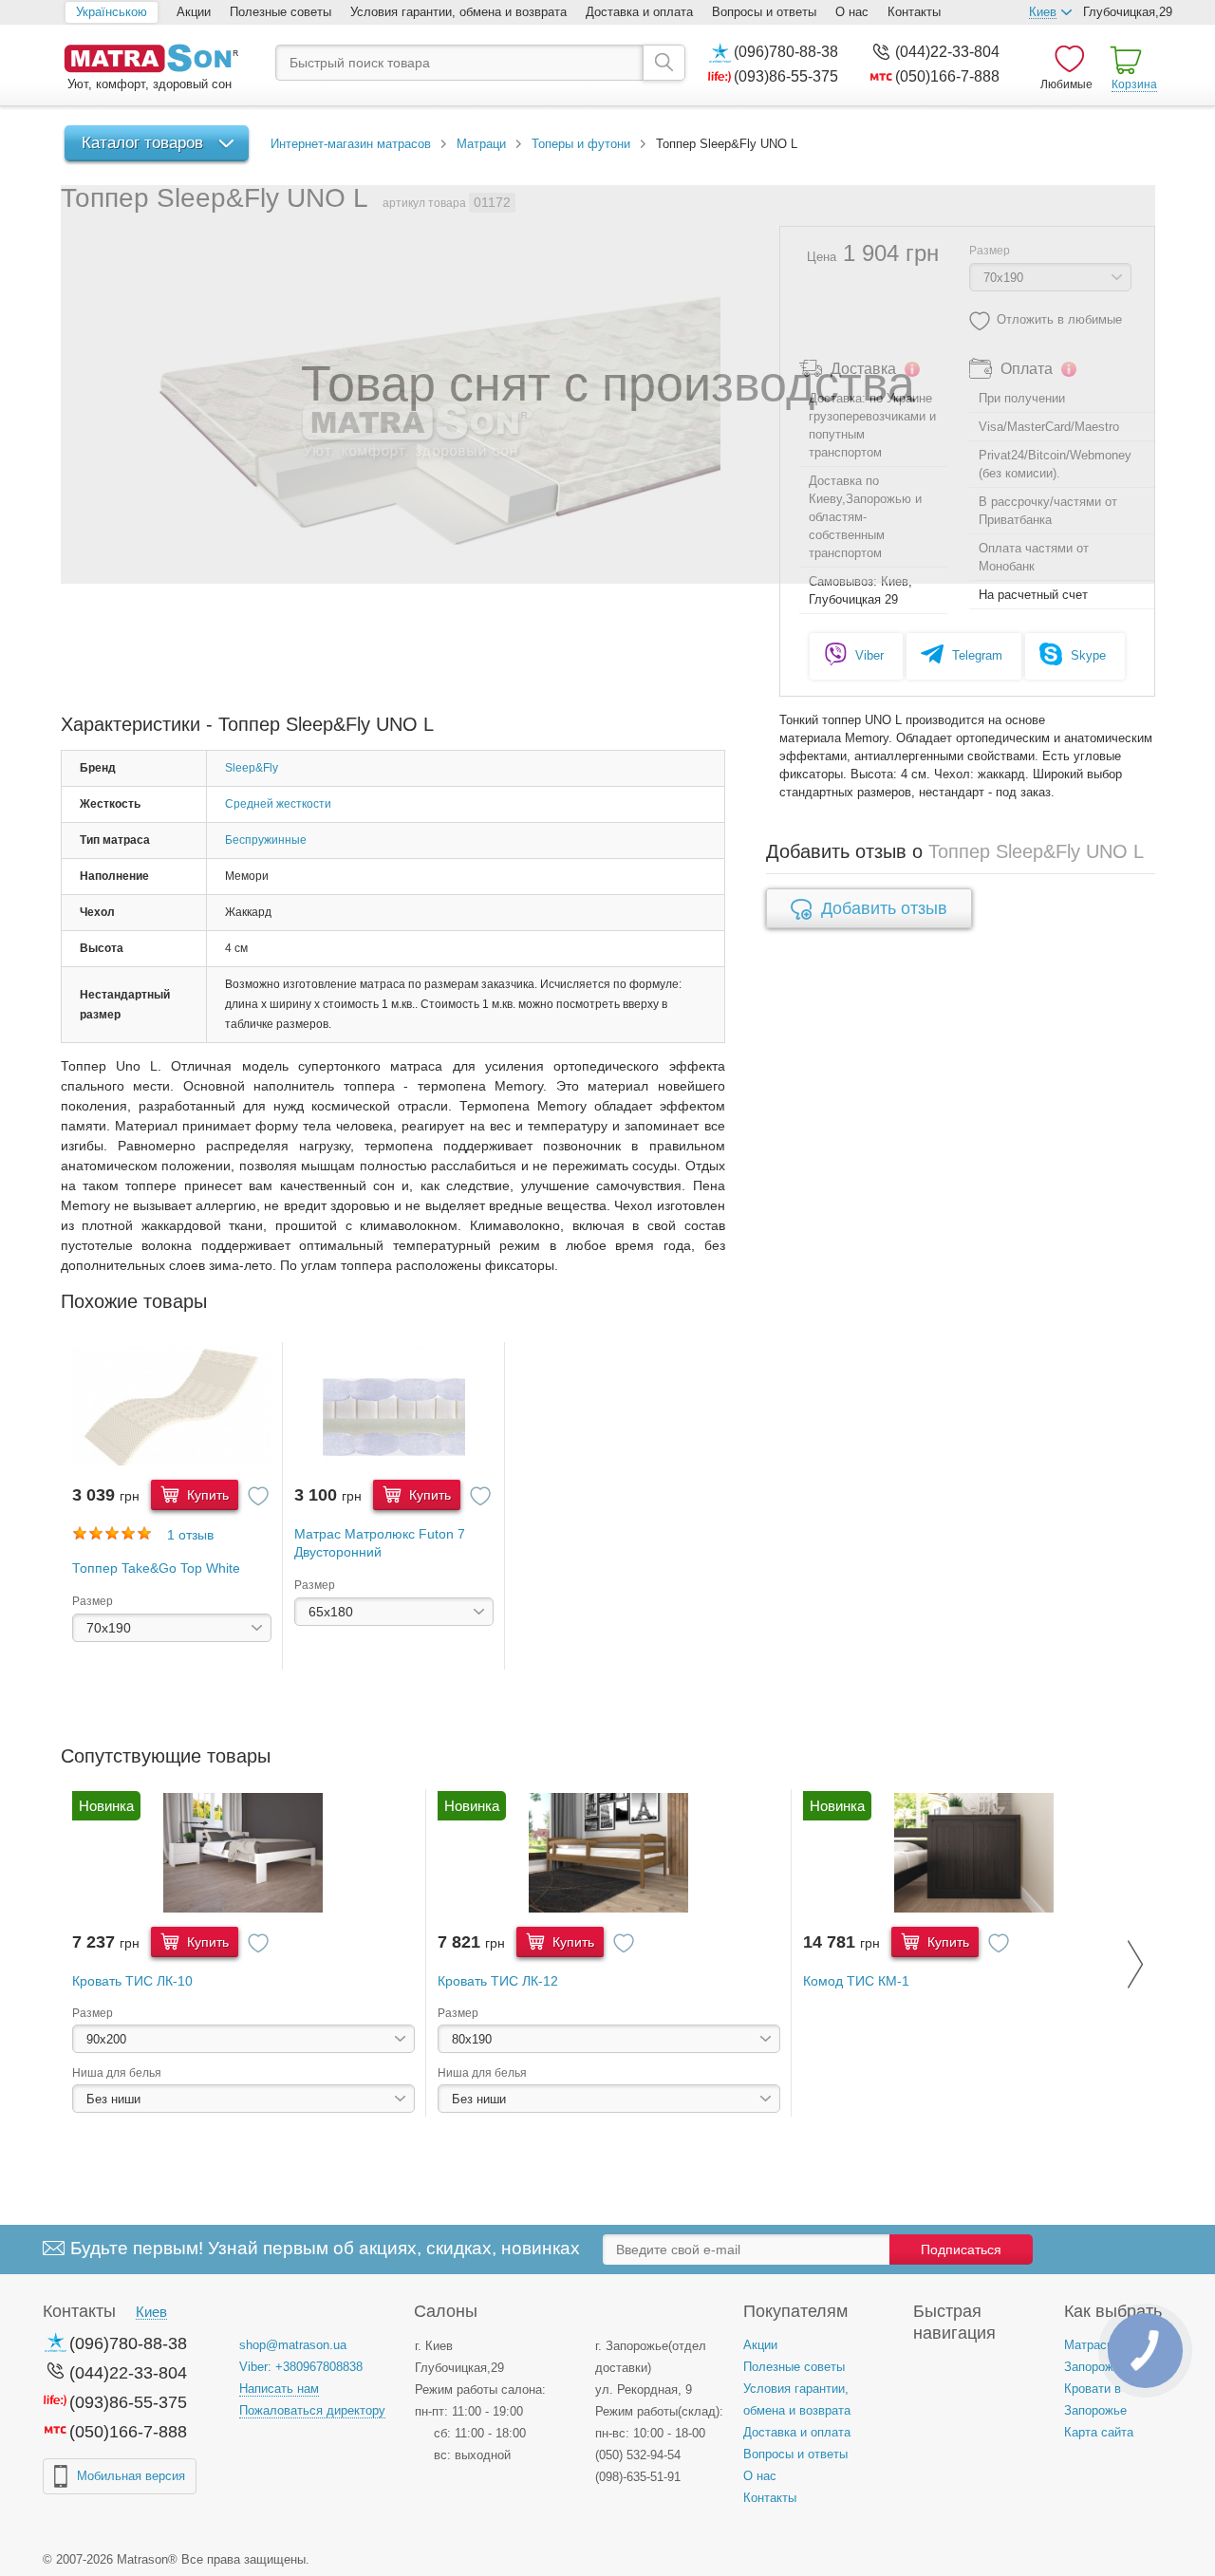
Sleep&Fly (252, 768)
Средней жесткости (278, 804)
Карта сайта (1099, 2432)
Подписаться (961, 2249)
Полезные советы (280, 12)
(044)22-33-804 (947, 52)
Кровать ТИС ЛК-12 (498, 1981)
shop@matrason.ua (293, 2345)
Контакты (914, 12)
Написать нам (279, 2389)
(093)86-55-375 (786, 76)
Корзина (1134, 84)
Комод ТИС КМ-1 (856, 1981)
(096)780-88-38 (786, 52)
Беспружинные (266, 840)
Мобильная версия (131, 2476)
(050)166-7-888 (947, 76)
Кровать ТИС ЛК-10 (132, 1981)
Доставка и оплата (639, 12)
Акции (194, 12)
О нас (852, 12)
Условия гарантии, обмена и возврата (458, 12)
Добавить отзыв (884, 908)
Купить (206, 1495)
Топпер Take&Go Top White (156, 1568)
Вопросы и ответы (764, 12)
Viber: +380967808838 (301, 2367)
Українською (112, 12)
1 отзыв (190, 1535)
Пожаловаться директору (312, 2410)
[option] (172, 1506)
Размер (93, 1601)
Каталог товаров (142, 143)
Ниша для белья (117, 2073)
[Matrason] (151, 60)
